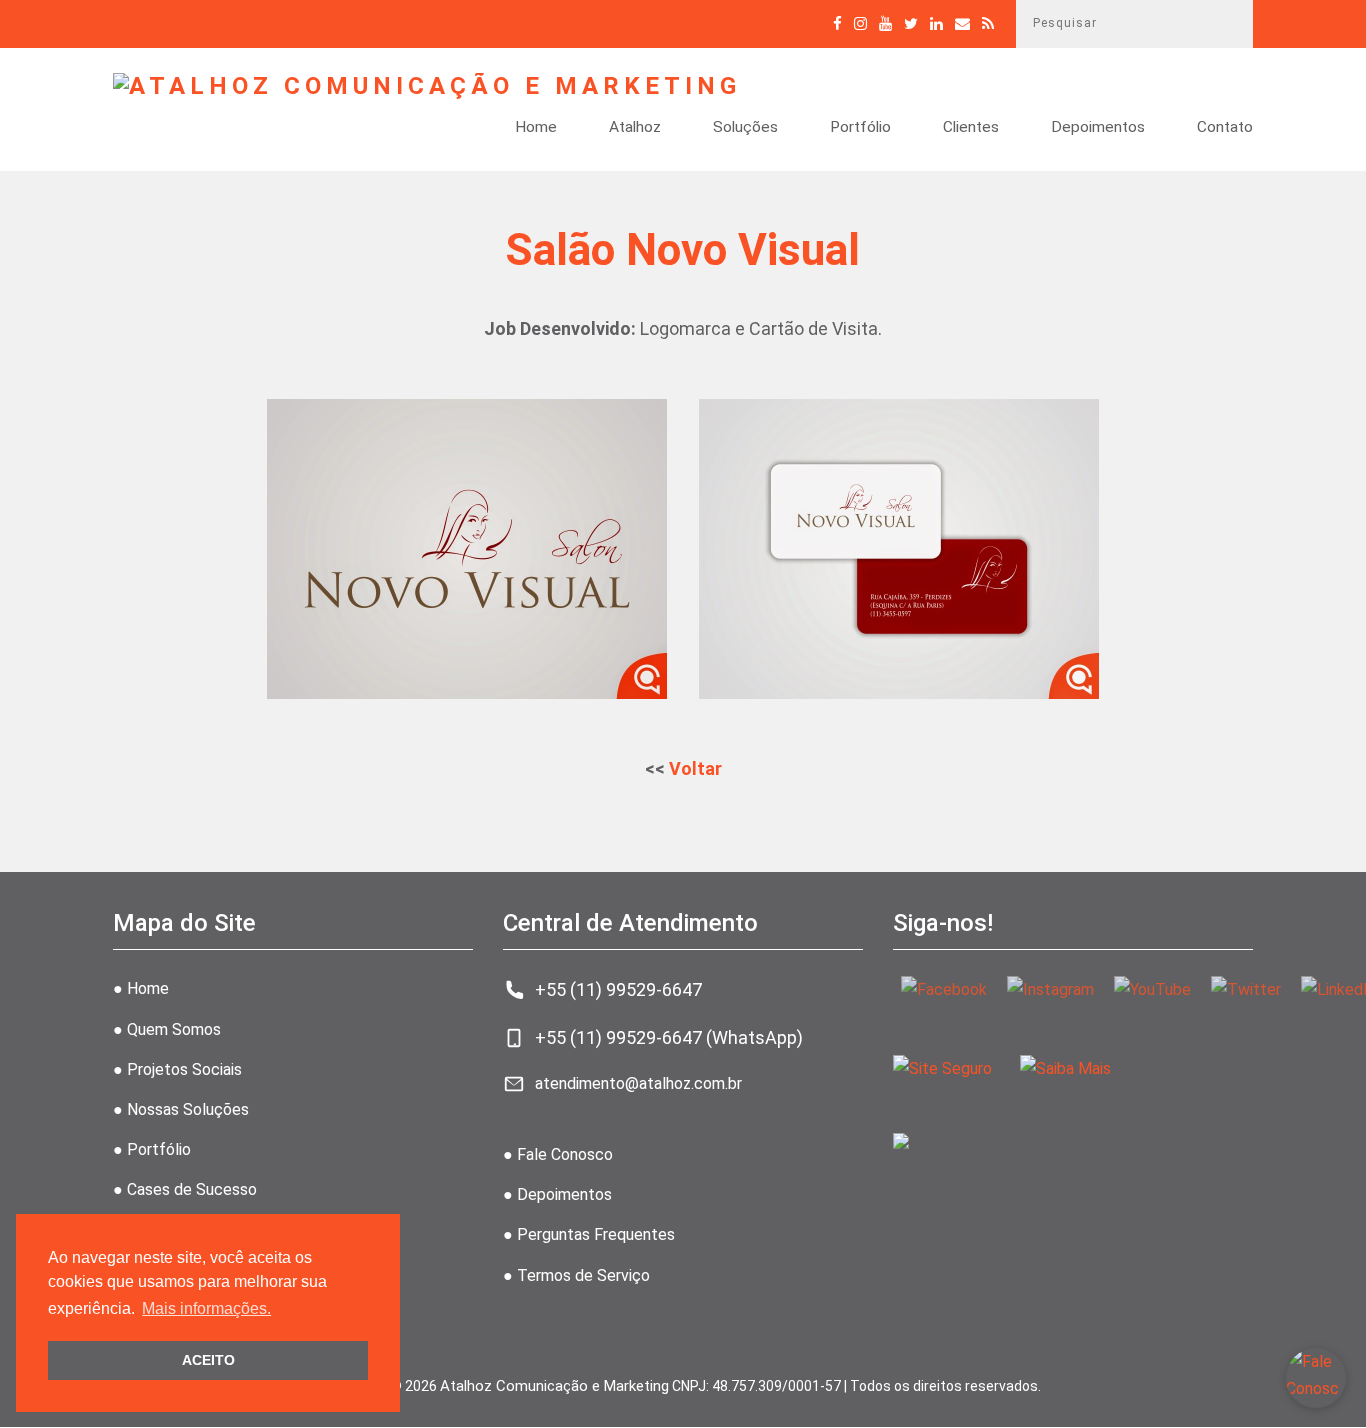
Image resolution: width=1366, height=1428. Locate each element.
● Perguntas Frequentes (589, 1234)
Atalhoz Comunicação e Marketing (554, 1386)
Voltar (695, 768)
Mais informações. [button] (206, 1308)
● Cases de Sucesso (185, 1189)
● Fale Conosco (558, 1154)
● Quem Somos (167, 1029)
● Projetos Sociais (177, 1069)
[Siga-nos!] (860, 23)
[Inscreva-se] (885, 23)
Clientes (971, 128)
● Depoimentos (557, 1194)
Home (536, 128)
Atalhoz (635, 128)
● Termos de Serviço (576, 1275)
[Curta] (837, 23)
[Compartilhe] (911, 23)
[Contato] (962, 23)
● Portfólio (152, 1149)
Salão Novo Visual (683, 250)
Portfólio (860, 128)
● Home (141, 988)
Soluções (745, 128)
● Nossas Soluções (181, 1109)
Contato (1225, 128)
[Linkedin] (936, 23)
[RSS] (988, 23)
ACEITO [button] (208, 1360)
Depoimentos (1098, 128)
